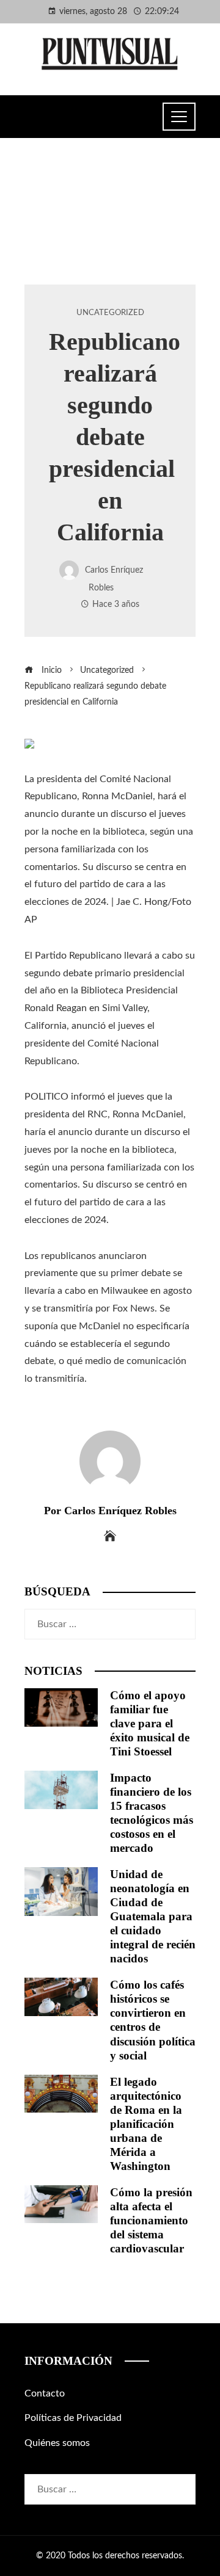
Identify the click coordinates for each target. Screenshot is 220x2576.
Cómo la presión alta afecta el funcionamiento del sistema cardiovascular (151, 2220)
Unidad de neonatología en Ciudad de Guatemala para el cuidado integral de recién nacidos (153, 1916)
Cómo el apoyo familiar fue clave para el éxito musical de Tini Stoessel (150, 1723)
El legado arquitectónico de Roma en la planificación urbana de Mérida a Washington (146, 2124)
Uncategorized (110, 313)
